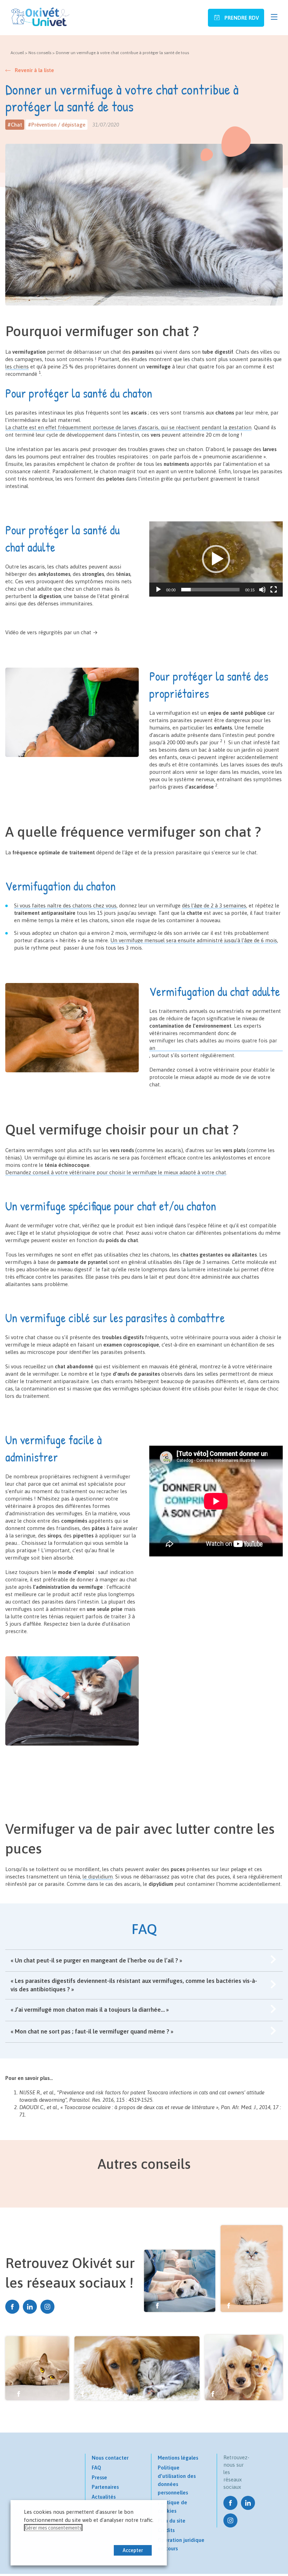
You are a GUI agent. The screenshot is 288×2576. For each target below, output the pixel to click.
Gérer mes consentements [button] (53, 2528)
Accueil (17, 53)
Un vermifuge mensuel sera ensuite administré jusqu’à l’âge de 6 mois (194, 940)
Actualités (104, 2497)
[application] (216, 559)
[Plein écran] (274, 590)
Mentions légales (178, 2458)
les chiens (17, 367)
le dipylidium (98, 1877)
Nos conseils (40, 53)
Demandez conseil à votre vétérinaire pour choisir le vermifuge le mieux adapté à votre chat (116, 1172)
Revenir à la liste (34, 70)
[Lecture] (158, 590)
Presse (99, 2477)
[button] (216, 559)
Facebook (12, 2307)
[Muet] (262, 590)
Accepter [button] (133, 2550)
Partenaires (105, 2487)
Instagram (47, 2307)
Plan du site (172, 2521)
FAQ (96, 2468)
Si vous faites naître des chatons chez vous (65, 905)
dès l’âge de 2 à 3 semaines (214, 905)
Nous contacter (110, 2458)
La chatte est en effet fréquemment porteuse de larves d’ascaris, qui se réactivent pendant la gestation (128, 427)
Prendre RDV (241, 18)
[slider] (210, 590)
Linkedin (30, 2307)
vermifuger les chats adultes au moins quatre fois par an (213, 1044)
